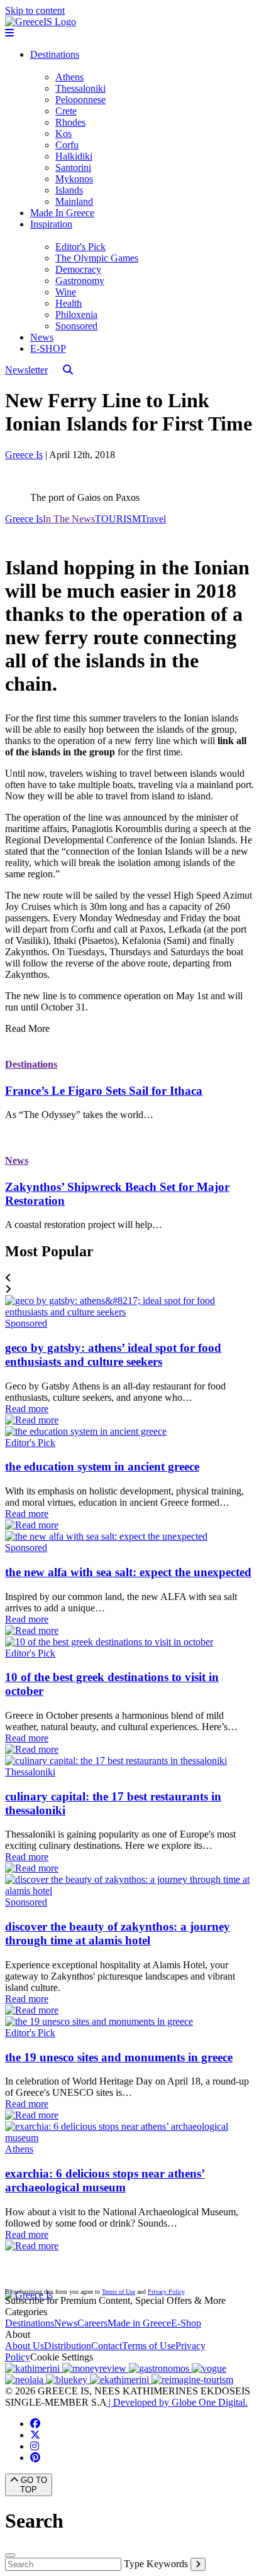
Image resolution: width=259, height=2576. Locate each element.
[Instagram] (35, 2446)
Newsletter (26, 370)
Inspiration (51, 224)
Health (69, 303)
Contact (107, 2346)
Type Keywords (156, 2564)
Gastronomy (80, 281)
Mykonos (74, 179)
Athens (69, 77)
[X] (35, 2435)
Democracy (78, 269)
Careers (92, 2323)
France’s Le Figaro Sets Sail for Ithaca (104, 1091)
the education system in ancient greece (102, 1466)
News (42, 337)
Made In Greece (62, 213)
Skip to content (35, 10)
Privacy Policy (166, 2292)
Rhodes (70, 122)
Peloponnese (80, 100)
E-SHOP (48, 348)
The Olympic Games (97, 258)
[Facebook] (35, 2424)
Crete (66, 111)
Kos (63, 134)
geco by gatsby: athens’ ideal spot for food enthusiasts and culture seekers (113, 1355)
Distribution (68, 2346)
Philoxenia (76, 315)
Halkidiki (74, 156)
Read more (27, 1409)
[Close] (10, 2555)
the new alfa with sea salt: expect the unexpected (128, 1572)
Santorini (73, 167)
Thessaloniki (80, 88)
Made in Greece (139, 2323)
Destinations (55, 54)
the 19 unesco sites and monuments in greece (119, 2057)
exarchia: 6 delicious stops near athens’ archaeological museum (105, 2180)
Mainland (74, 201)
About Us (25, 2346)
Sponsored (76, 326)
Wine (66, 292)
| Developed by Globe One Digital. (177, 2402)
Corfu (67, 145)
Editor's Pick (80, 247)
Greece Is (24, 455)
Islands (69, 190)
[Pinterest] (35, 2458)
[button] (129, 1278)
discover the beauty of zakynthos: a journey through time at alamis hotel (118, 1933)
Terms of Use (118, 2292)
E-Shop (186, 2323)
